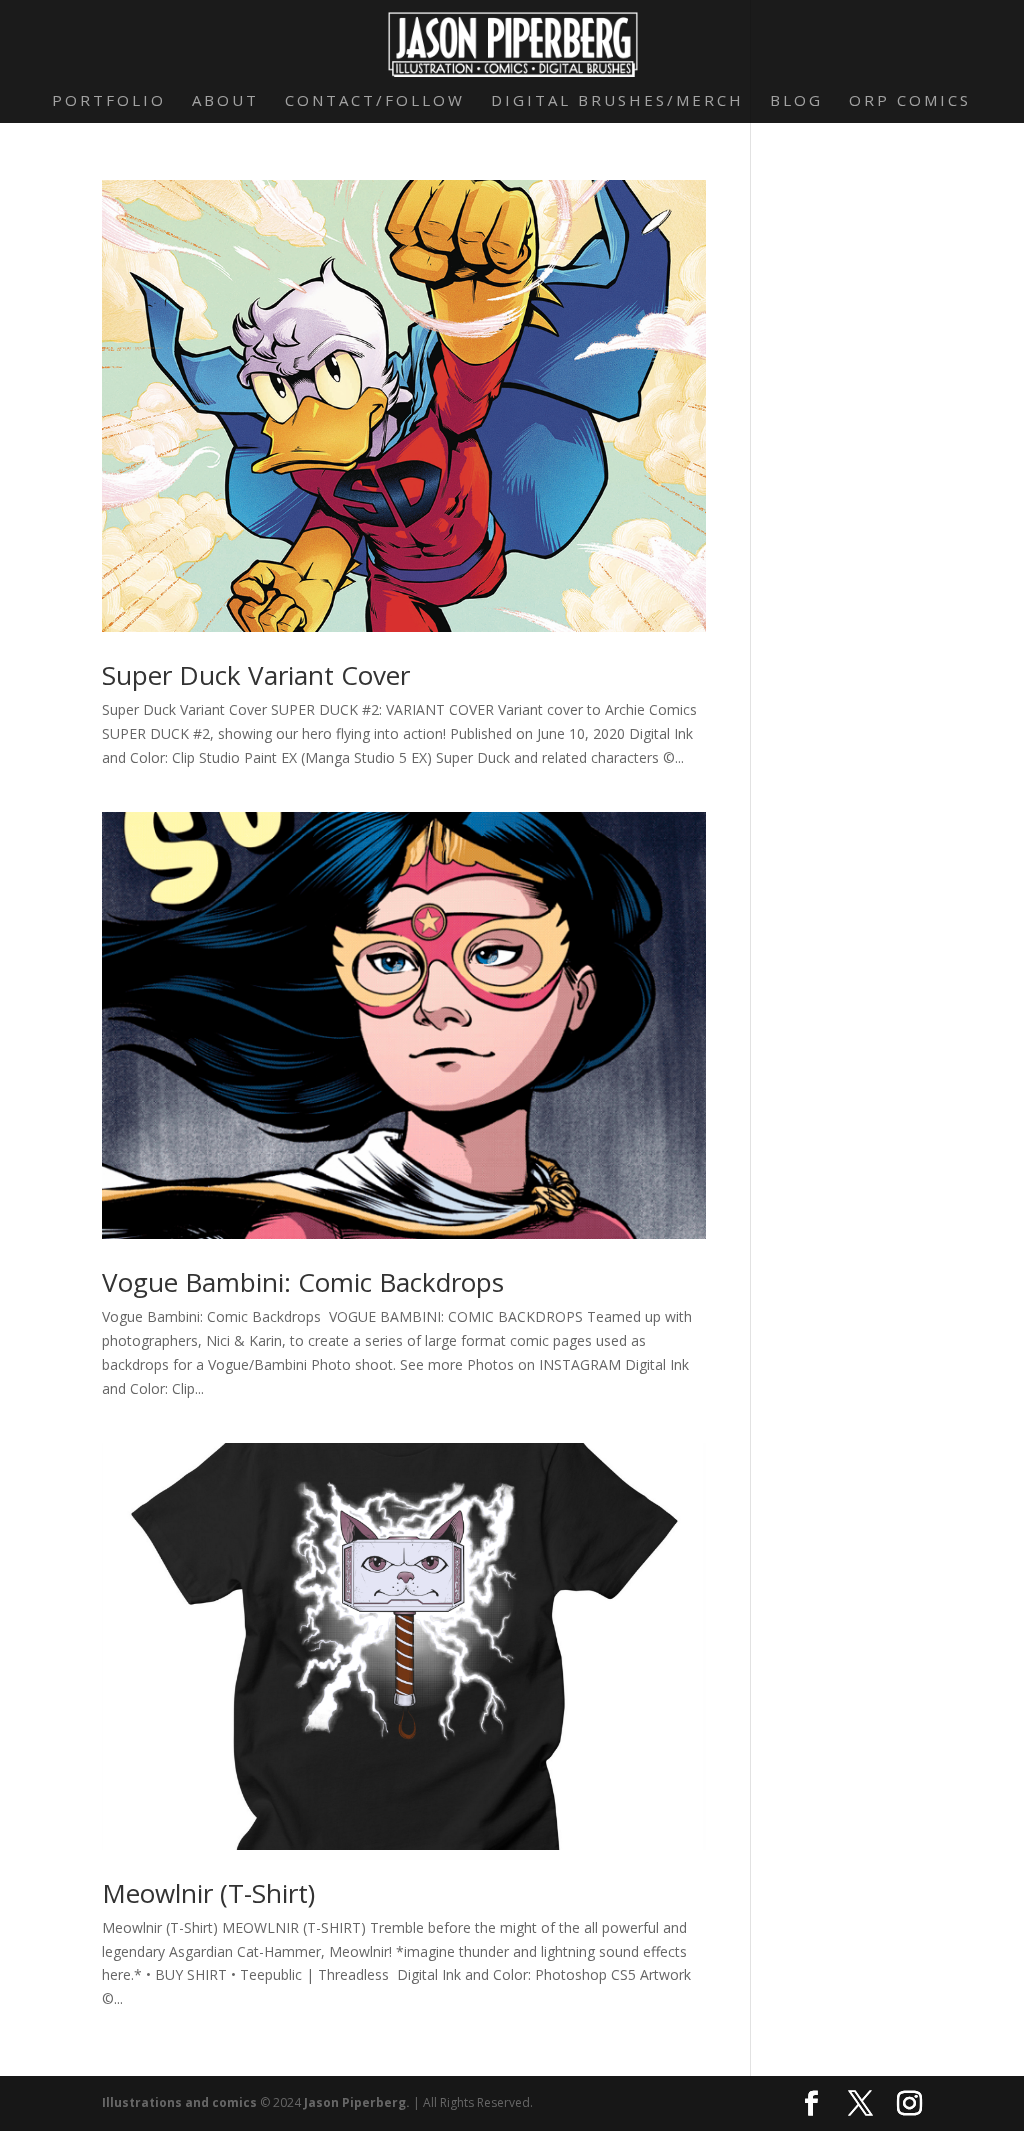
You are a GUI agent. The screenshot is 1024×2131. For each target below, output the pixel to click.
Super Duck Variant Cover (256, 675)
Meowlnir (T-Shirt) (208, 1893)
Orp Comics (910, 101)
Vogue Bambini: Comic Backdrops (303, 1282)
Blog (796, 101)
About (225, 101)
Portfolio (109, 101)
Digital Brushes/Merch (617, 101)
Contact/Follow (375, 101)
